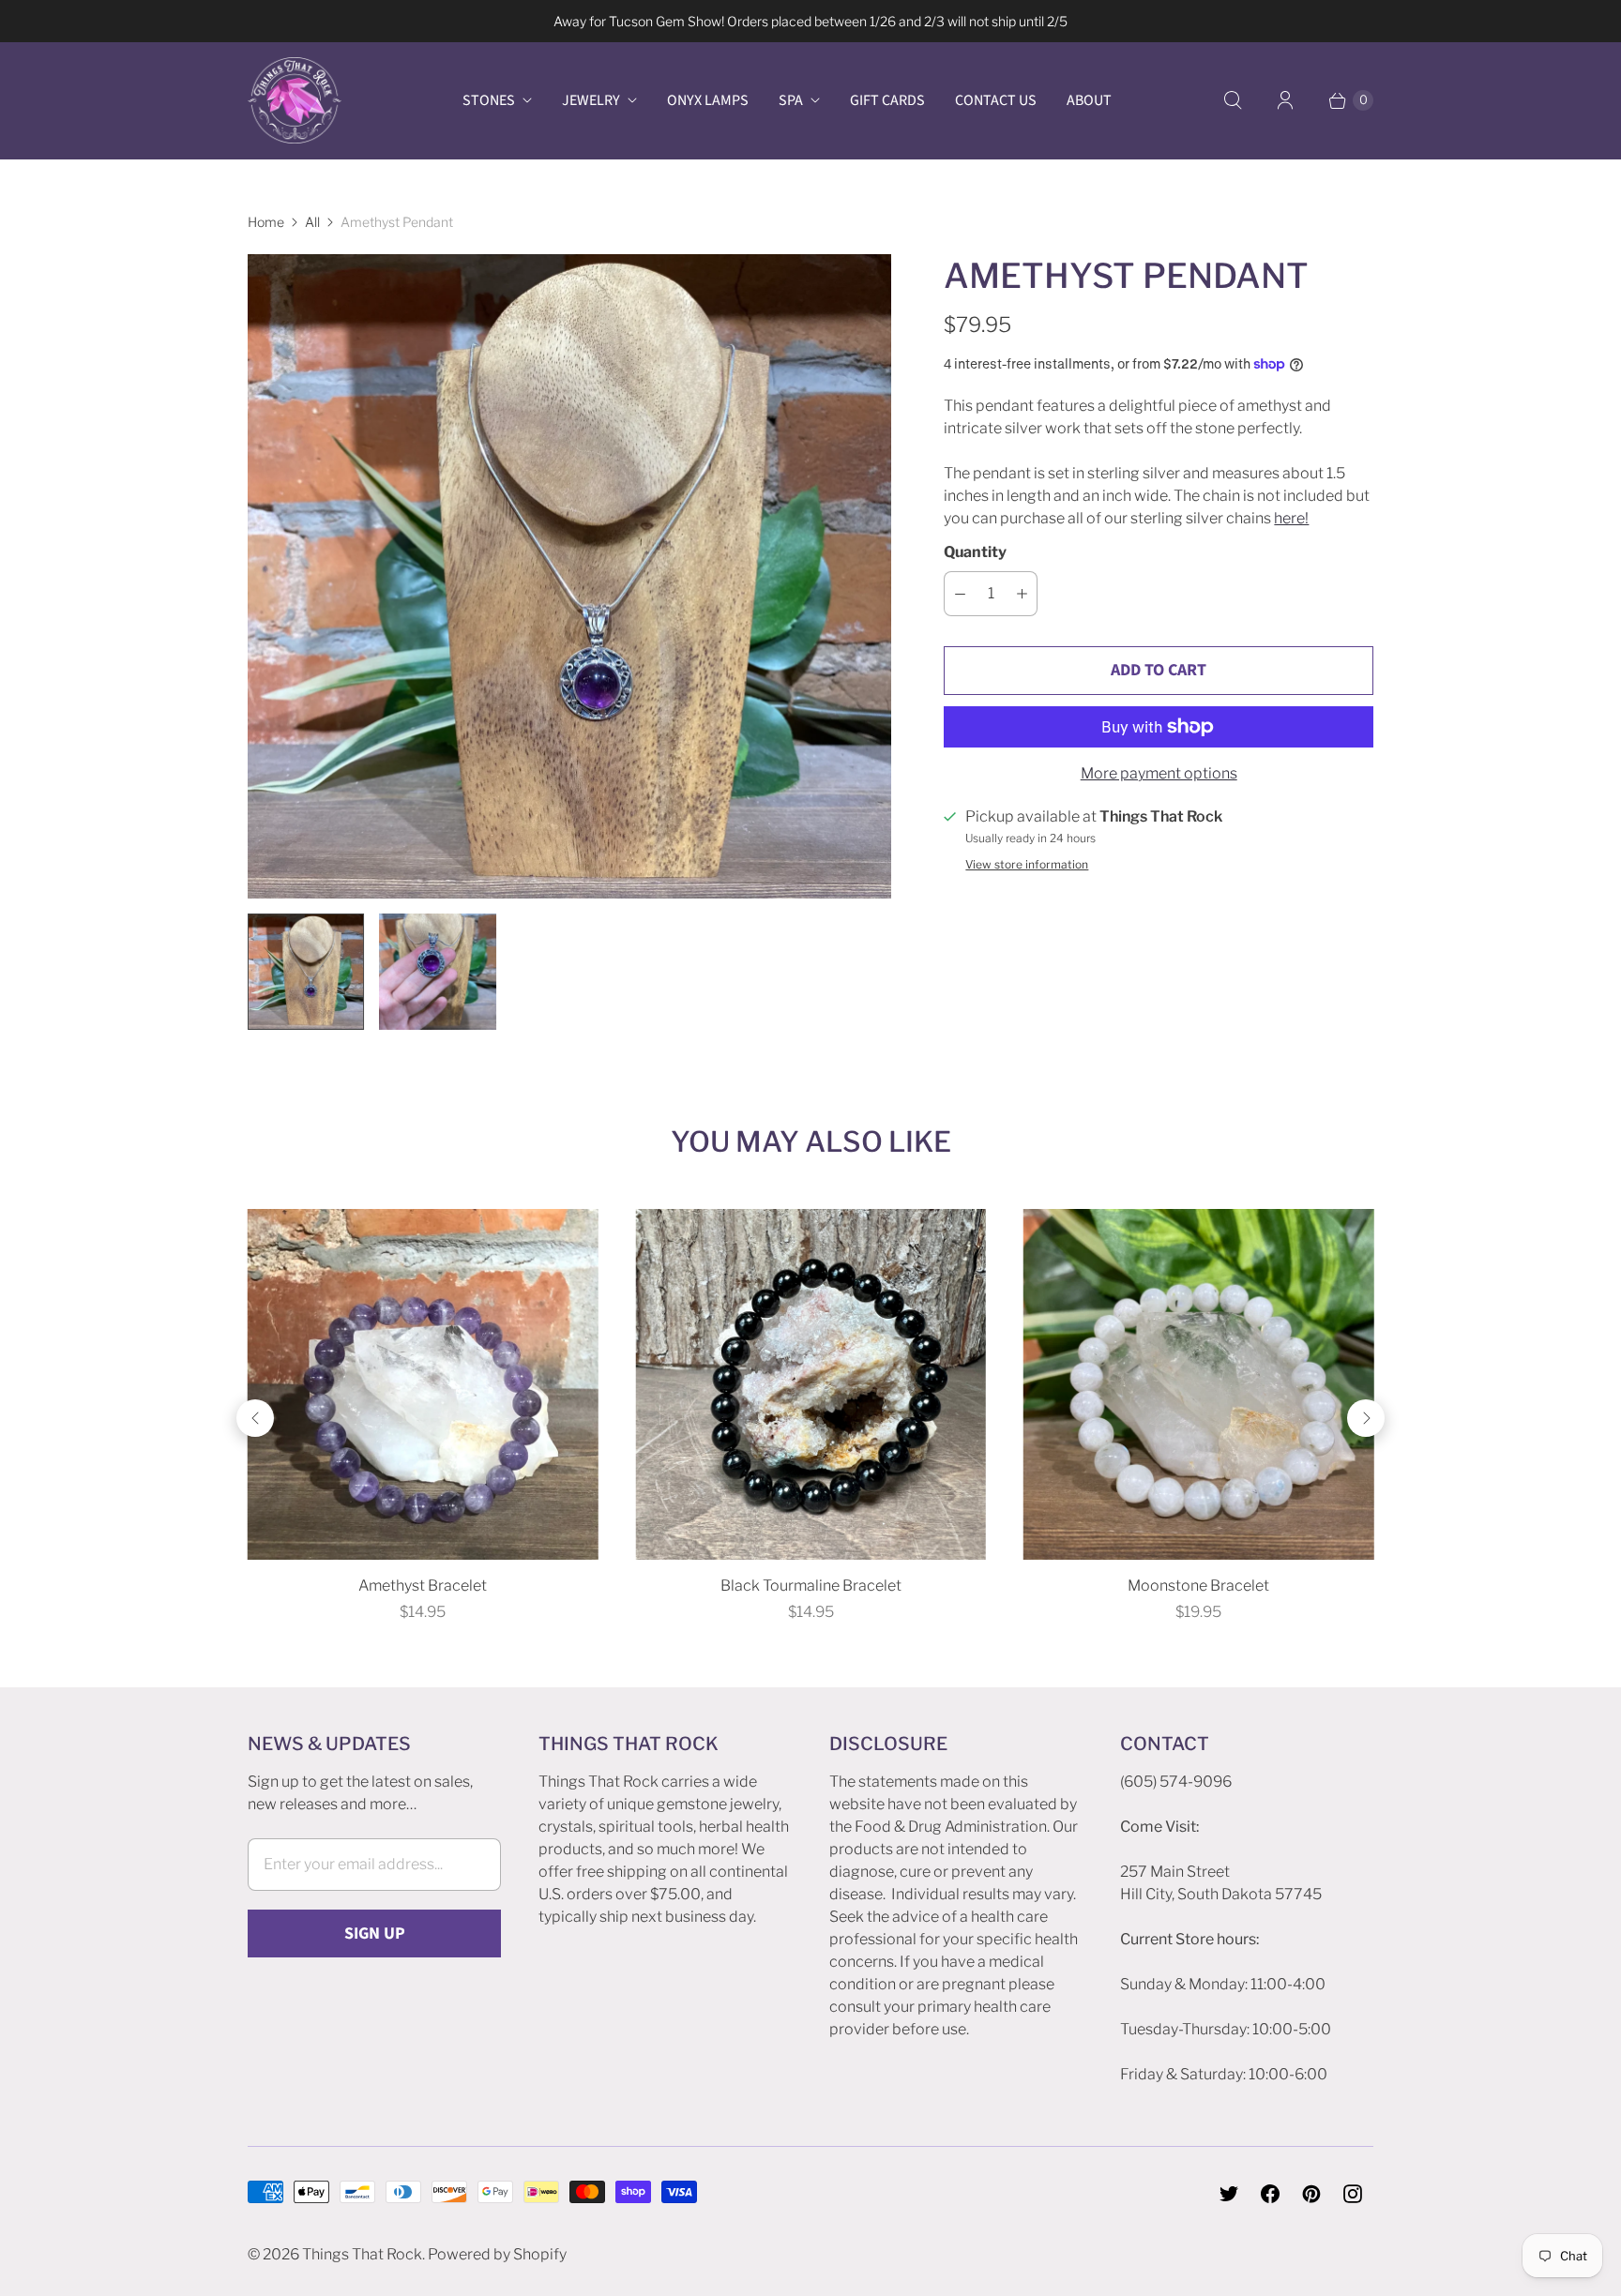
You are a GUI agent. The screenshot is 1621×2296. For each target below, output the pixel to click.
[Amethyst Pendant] (569, 576)
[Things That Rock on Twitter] (1229, 2194)
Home (266, 222)
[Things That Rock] (295, 100)
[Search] (1233, 100)
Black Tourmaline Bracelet (811, 1586)
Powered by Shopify (497, 2254)
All (312, 222)
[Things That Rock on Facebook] (1270, 2194)
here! (1291, 518)
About (1089, 100)
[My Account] (1285, 100)
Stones (489, 100)
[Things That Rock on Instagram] (1353, 2194)
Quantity (975, 552)
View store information (1027, 865)
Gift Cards (887, 100)
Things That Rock (362, 2254)
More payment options (1159, 773)
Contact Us (996, 100)
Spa (791, 100)
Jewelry (591, 100)
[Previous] (255, 1418)
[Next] (1366, 1418)
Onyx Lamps (708, 100)
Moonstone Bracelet (1198, 1586)
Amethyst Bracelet (423, 1586)
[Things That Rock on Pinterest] (1311, 2194)
